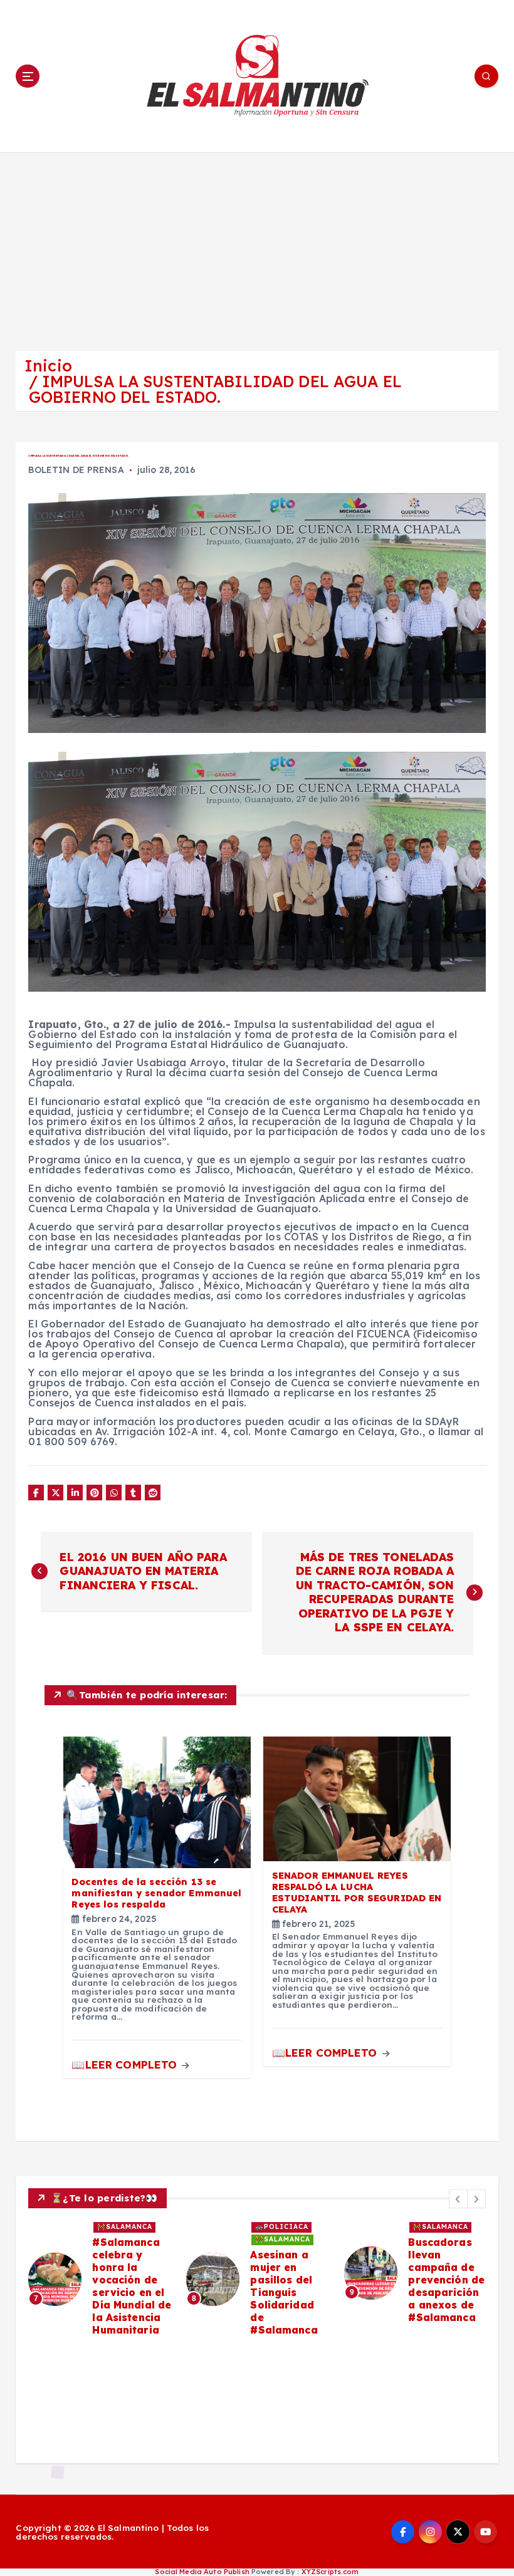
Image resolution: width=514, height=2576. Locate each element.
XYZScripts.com (330, 2572)
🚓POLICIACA (282, 2227)
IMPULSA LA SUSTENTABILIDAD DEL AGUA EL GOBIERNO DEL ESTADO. (215, 389)
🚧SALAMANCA (125, 2227)
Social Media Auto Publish (202, 2572)
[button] (458, 2199)
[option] (100, 2279)
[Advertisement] (257, 246)
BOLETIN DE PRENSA (76, 470)
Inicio (48, 366)
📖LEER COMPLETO (126, 2064)
